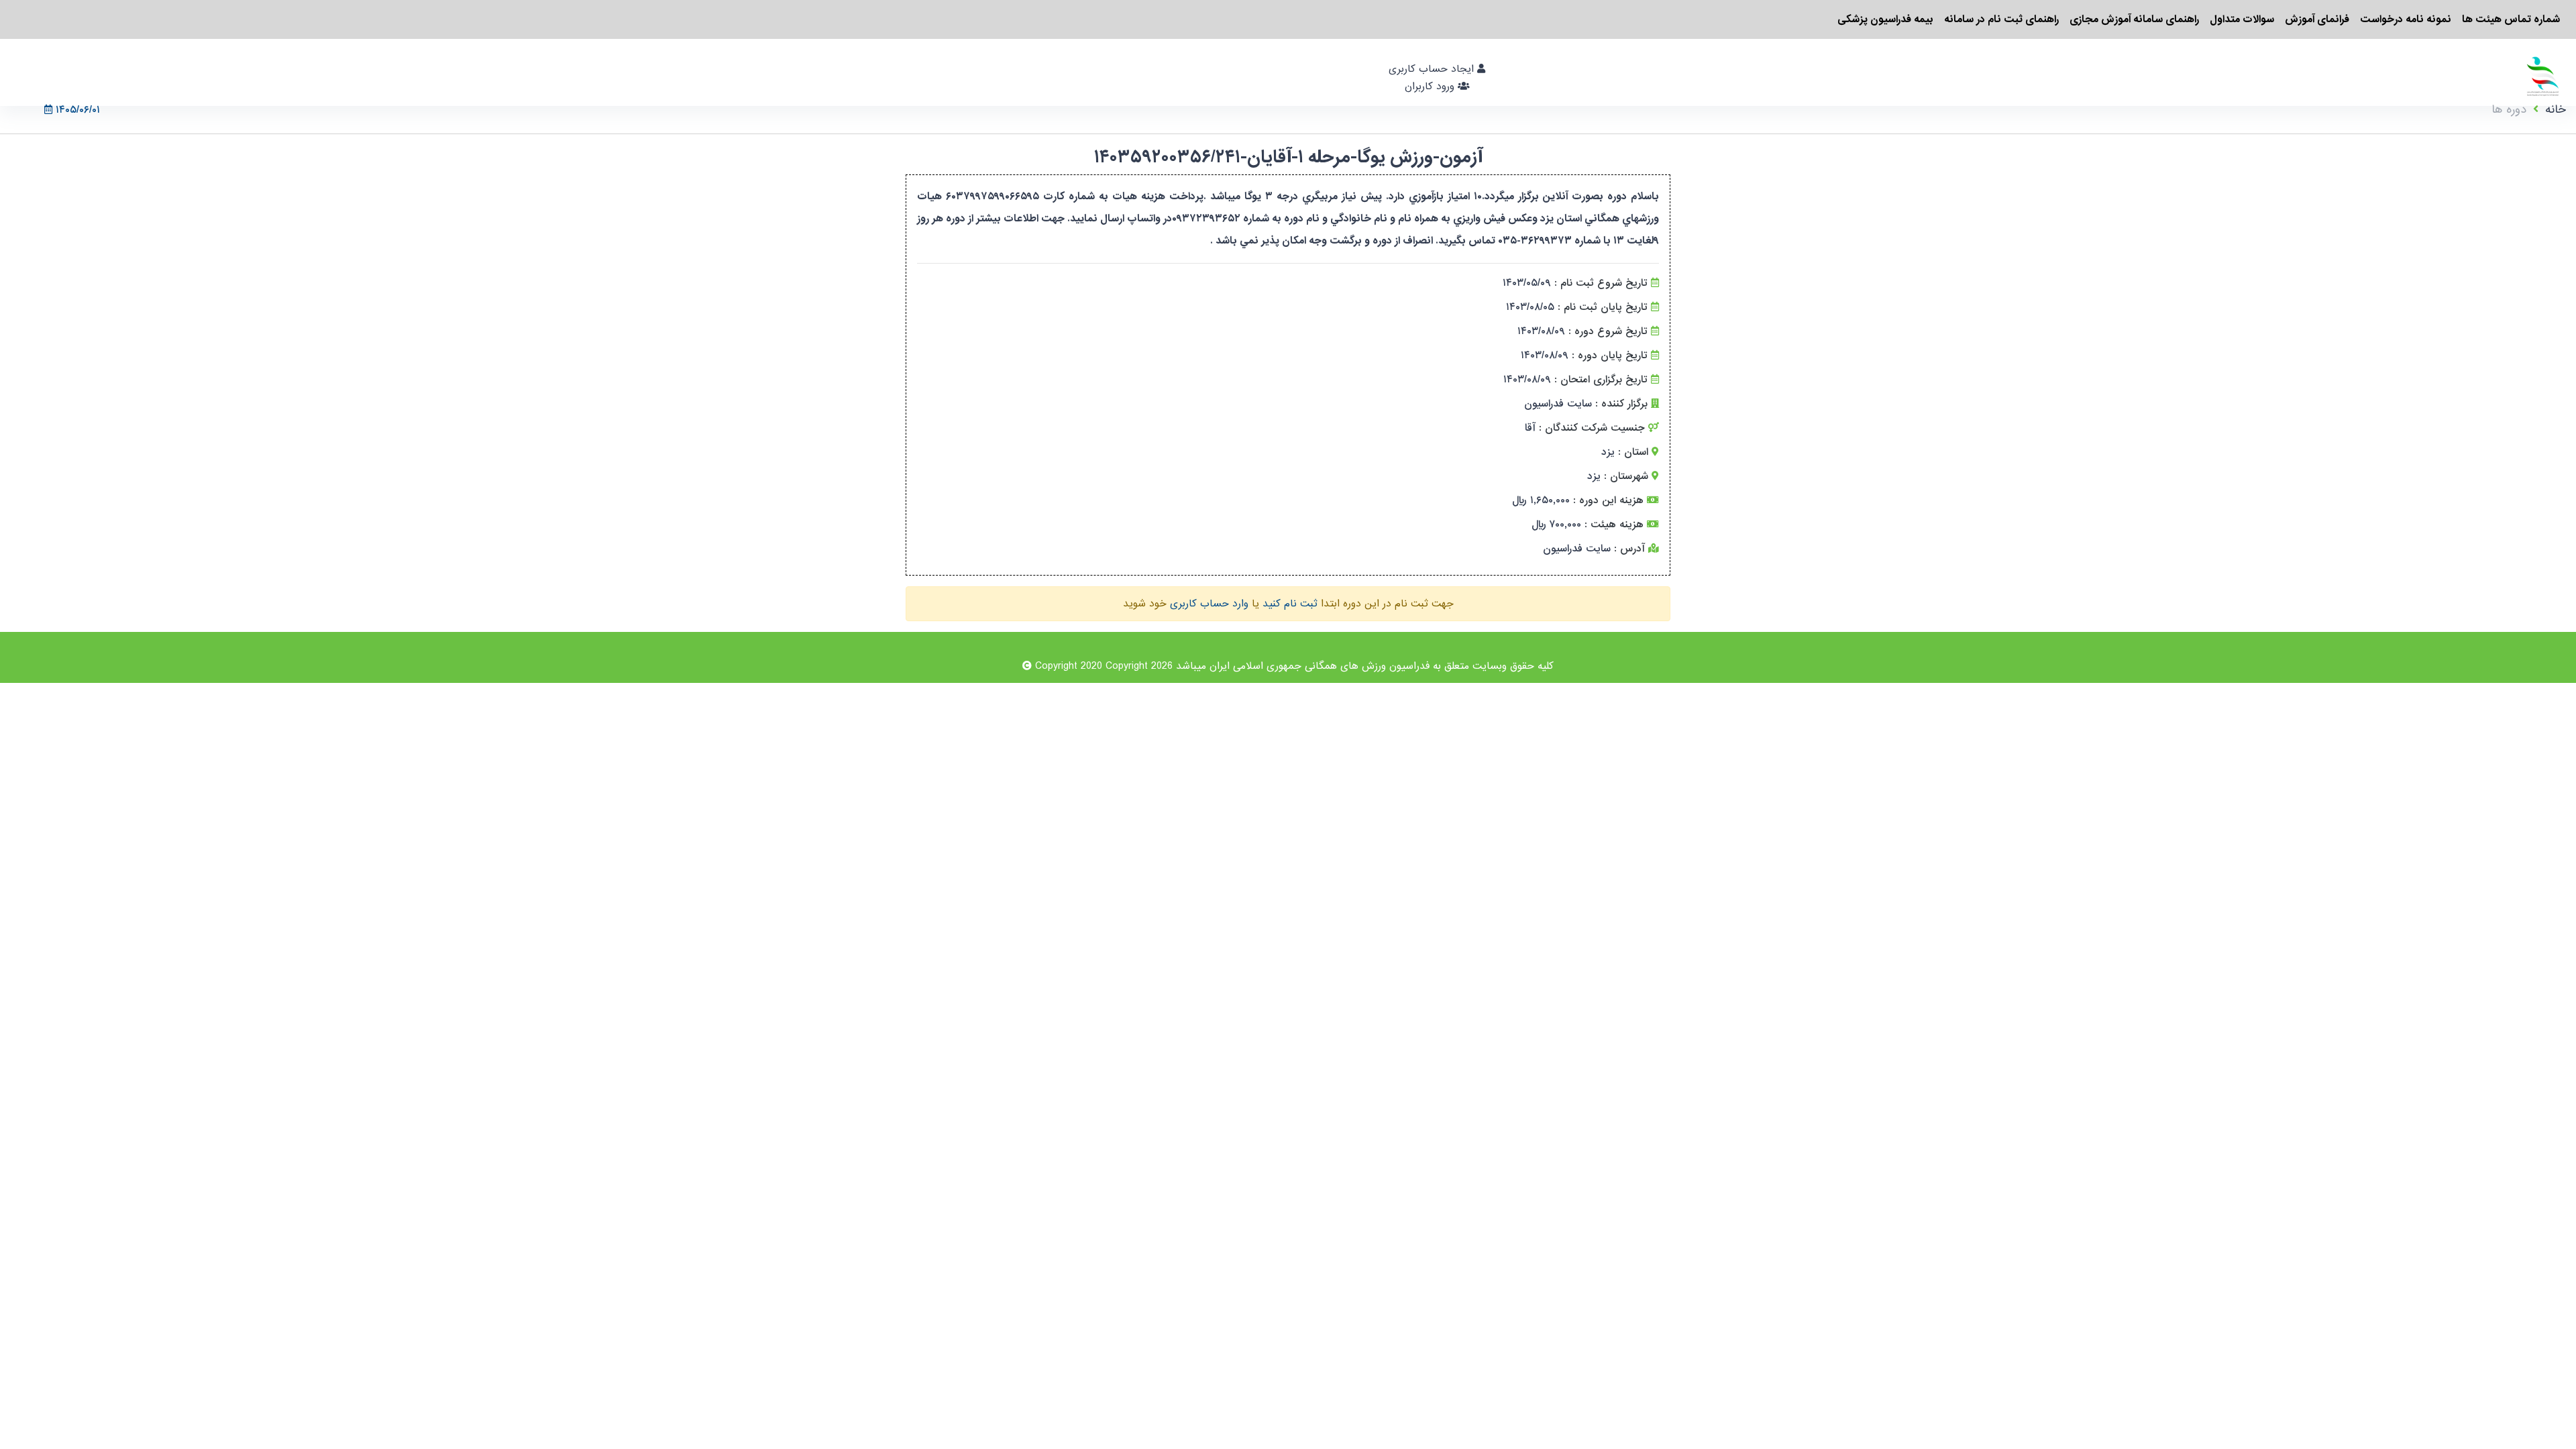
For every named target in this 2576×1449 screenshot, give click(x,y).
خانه (2556, 110)
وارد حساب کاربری (1209, 604)
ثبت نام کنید (1290, 604)
